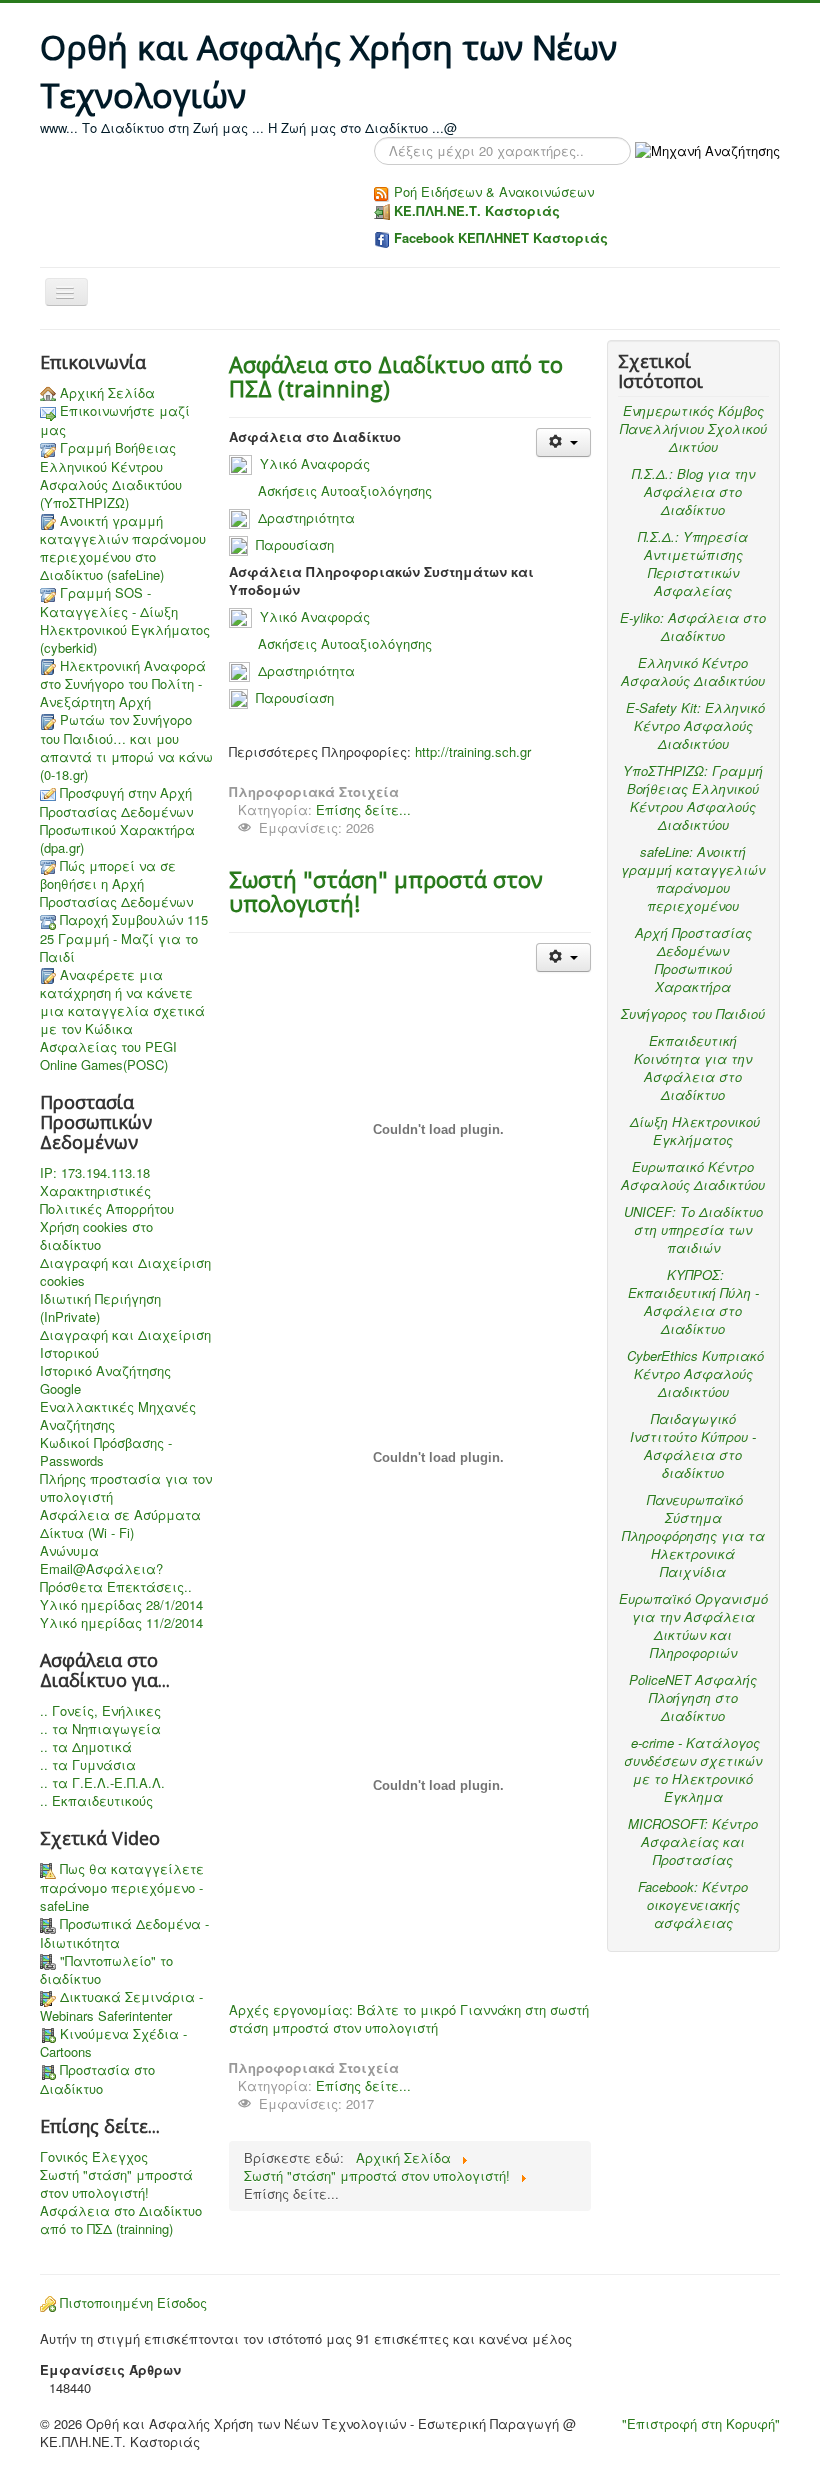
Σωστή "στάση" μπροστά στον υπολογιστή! (116, 2184)
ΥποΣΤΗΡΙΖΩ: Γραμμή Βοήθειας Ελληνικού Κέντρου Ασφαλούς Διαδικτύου (693, 797)
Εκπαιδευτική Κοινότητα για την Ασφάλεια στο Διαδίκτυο (693, 1067)
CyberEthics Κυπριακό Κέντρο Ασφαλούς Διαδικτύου (695, 1373)
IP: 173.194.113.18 (95, 1173)
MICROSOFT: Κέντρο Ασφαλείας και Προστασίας (693, 1841)
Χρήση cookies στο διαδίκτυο (96, 1236)
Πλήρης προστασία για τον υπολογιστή (126, 1488)
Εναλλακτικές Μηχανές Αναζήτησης (118, 1416)
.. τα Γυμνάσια (88, 1765)
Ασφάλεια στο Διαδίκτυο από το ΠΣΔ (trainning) (121, 2220)
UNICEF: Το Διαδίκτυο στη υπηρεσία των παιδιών (693, 1229)
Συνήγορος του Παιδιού (693, 1013)
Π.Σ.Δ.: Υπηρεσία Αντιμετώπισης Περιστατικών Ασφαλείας (693, 563)
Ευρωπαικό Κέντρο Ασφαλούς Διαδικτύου (693, 1175)
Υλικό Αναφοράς (317, 463)
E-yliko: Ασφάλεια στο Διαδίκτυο (693, 626)
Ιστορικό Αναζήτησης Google (105, 1380)
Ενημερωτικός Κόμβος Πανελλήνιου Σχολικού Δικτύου (693, 428)
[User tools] (563, 442)
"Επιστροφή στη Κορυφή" (701, 2423)
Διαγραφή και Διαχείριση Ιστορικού (125, 1344)
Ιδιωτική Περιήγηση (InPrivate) (100, 1308)
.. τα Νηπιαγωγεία (100, 1729)
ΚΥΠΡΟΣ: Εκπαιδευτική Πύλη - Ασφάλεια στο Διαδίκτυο (693, 1301)
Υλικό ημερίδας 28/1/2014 (121, 1605)
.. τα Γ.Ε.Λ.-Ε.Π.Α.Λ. (102, 1783)
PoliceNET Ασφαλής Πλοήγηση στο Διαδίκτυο (693, 1697)
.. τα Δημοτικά (86, 1747)
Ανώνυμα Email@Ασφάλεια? (101, 1560)
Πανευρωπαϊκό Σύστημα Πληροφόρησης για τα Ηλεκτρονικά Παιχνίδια (693, 1535)
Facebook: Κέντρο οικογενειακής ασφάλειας (693, 1904)
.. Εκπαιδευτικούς (96, 1801)
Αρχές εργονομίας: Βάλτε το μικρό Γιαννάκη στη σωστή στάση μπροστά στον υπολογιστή (409, 2018)
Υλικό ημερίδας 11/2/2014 (121, 1623)
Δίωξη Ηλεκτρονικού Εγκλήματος (695, 1130)
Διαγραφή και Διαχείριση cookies (125, 1272)
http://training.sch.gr (473, 751)
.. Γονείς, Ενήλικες (100, 1711)
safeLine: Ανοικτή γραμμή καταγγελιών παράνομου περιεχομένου (693, 878)
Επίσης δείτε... (363, 809)
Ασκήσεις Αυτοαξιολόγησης (345, 490)
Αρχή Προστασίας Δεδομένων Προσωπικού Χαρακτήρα (693, 959)
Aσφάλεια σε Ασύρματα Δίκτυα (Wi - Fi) (120, 1524)
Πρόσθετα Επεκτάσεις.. (116, 1587)
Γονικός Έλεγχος (94, 2157)
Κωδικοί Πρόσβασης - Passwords (106, 1452)
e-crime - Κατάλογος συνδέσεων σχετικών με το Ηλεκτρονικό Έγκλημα (693, 1769)
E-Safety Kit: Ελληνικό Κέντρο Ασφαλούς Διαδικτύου (695, 725)
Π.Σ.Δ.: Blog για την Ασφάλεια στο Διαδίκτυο (693, 491)
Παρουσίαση (295, 544)
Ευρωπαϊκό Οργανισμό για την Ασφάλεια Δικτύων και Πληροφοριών (693, 1625)
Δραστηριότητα (306, 517)
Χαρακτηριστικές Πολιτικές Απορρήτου (107, 1200)
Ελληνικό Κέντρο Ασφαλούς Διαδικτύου (693, 671)
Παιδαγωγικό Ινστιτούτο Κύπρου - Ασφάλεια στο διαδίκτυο (693, 1445)
